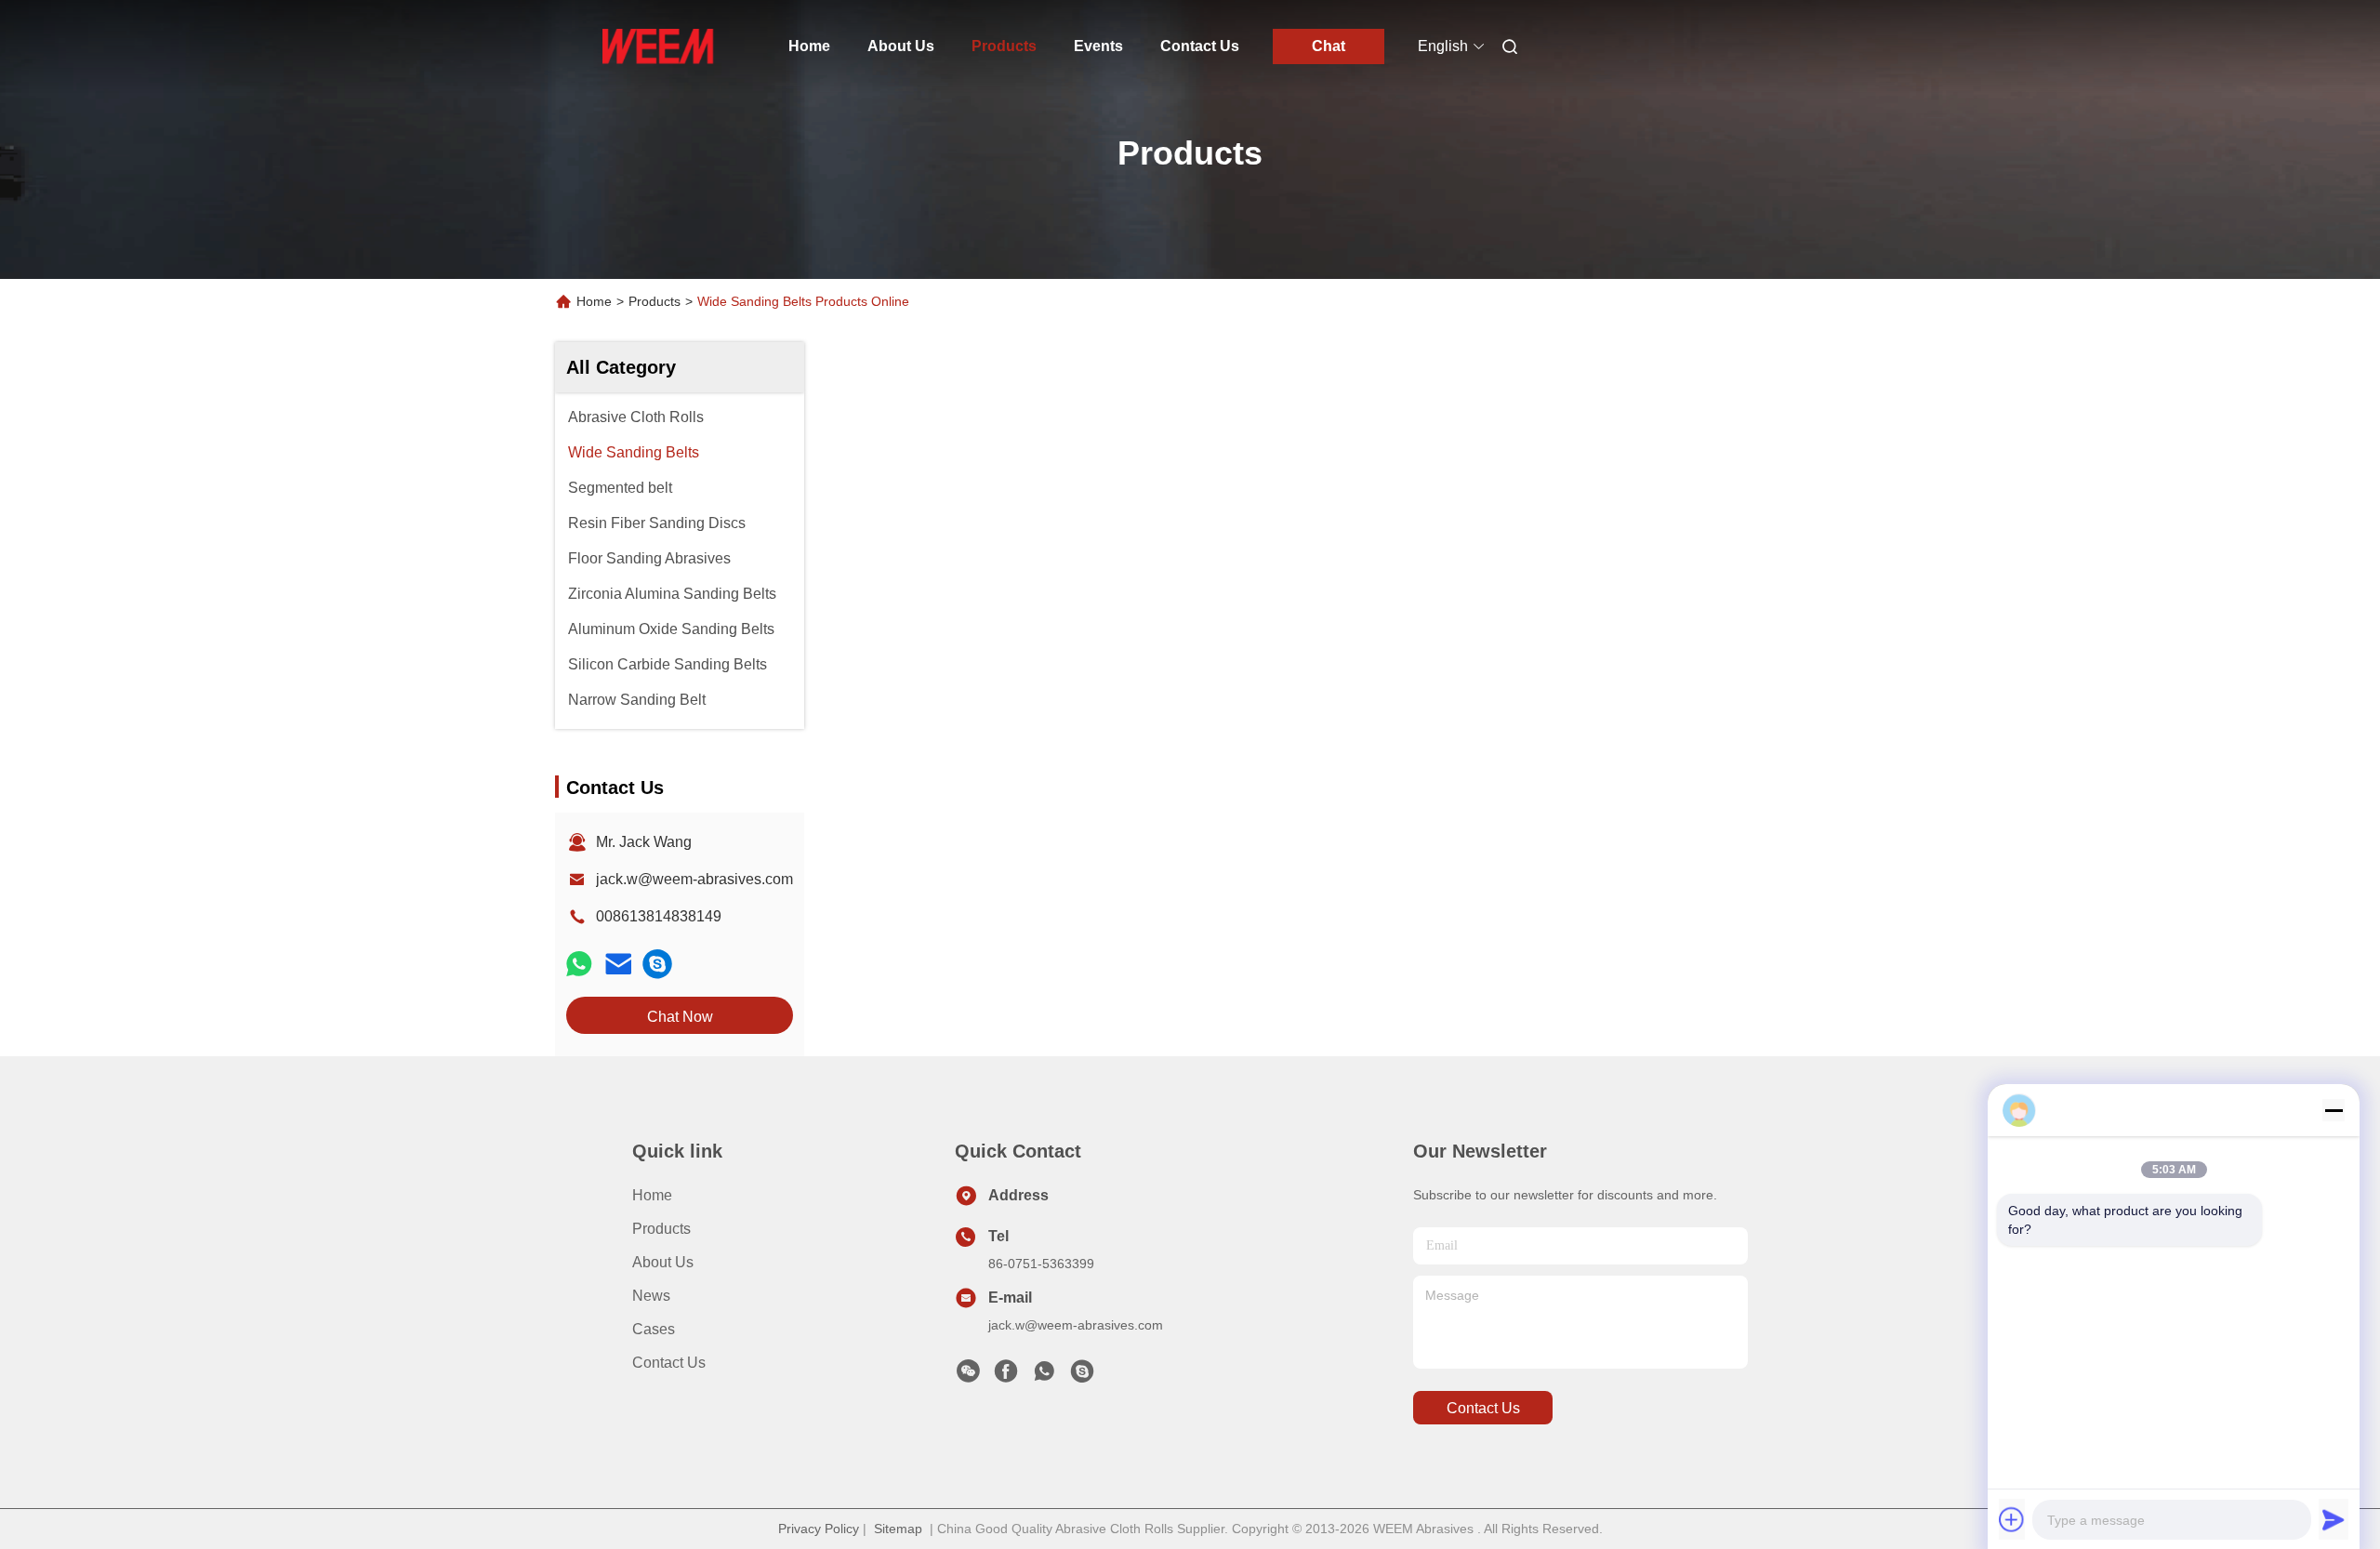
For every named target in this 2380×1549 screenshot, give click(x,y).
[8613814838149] (1044, 1376)
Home (809, 46)
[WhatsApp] (579, 964)
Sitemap (898, 1529)
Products (1004, 46)
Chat (1329, 46)
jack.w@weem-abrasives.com (694, 879)
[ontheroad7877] (657, 964)
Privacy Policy (819, 1529)
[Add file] (2012, 1519)
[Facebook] (1006, 1376)
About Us (901, 46)
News (651, 1296)
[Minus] (2334, 1110)
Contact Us (1200, 46)
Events (1098, 46)
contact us (1483, 1408)
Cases (654, 1329)
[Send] (2334, 1519)
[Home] (658, 46)
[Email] (618, 964)
